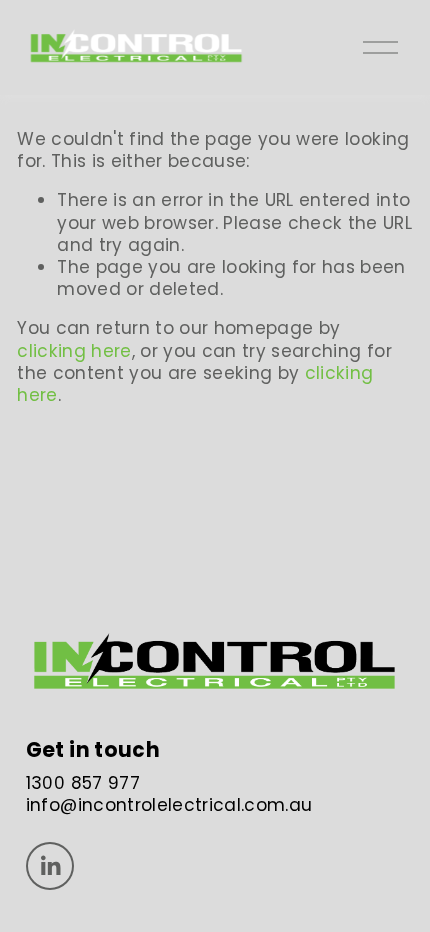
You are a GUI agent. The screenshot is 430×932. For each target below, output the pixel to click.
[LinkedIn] (50, 866)
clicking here (74, 351)
